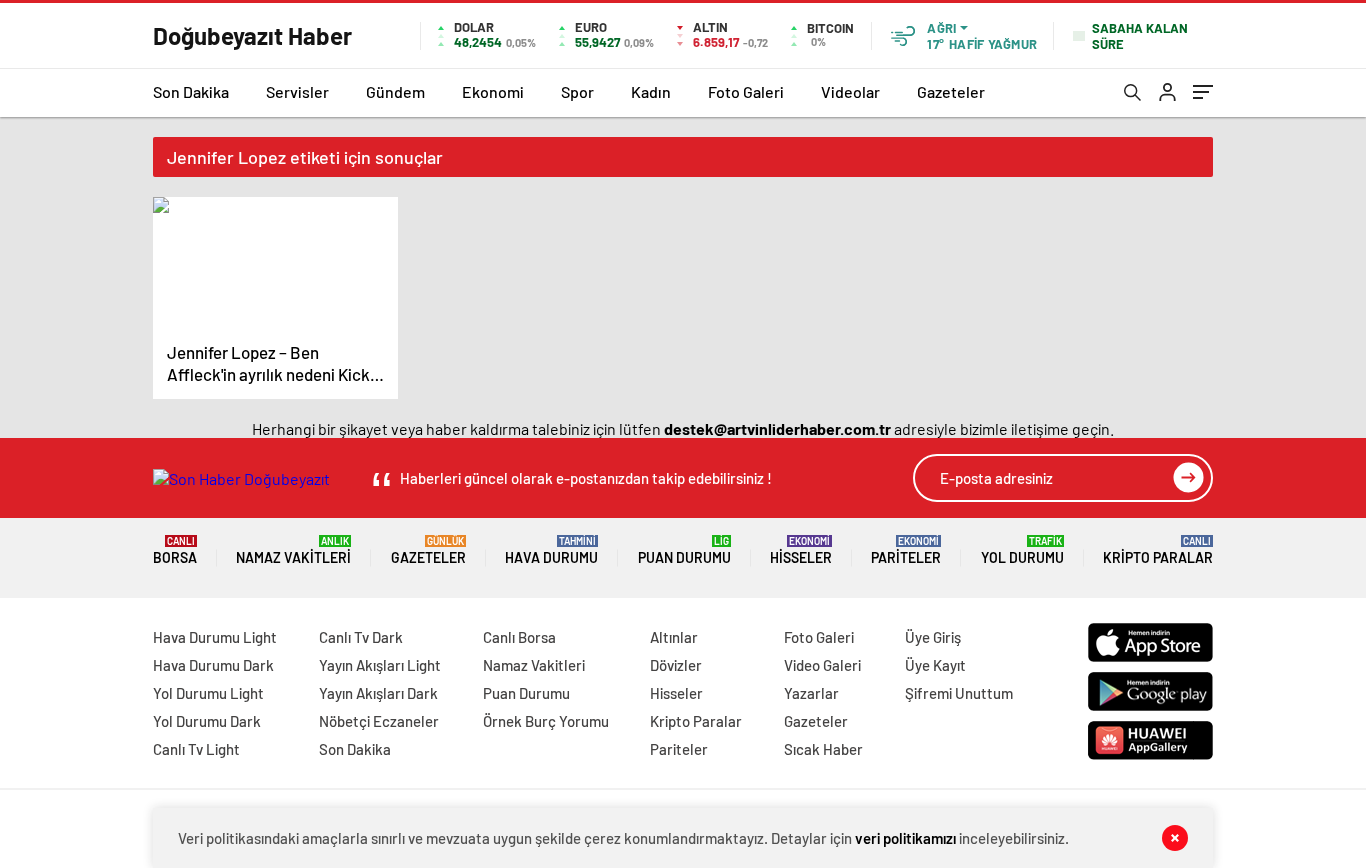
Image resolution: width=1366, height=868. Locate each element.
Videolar (850, 91)
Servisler (297, 91)
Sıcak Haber (823, 749)
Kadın (651, 91)
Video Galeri (822, 665)
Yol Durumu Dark (207, 721)
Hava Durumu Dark (213, 665)
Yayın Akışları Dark (378, 693)
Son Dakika (191, 91)
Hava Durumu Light (215, 637)
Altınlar (674, 637)
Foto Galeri (746, 91)
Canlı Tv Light (196, 749)
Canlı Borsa (519, 637)
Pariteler (906, 550)
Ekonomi (493, 91)
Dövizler (676, 665)
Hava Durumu (551, 550)
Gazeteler (951, 91)
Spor (577, 91)
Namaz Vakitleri (293, 550)
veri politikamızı (905, 838)
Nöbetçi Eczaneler (379, 721)
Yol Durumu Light (208, 693)
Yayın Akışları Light (380, 665)
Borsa (175, 550)
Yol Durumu (1022, 550)
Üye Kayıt (935, 665)
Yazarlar (811, 693)
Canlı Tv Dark (361, 637)
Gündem (395, 91)
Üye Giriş (933, 637)
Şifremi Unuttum (959, 693)
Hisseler (801, 550)
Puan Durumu (684, 550)
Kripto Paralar (1158, 550)
